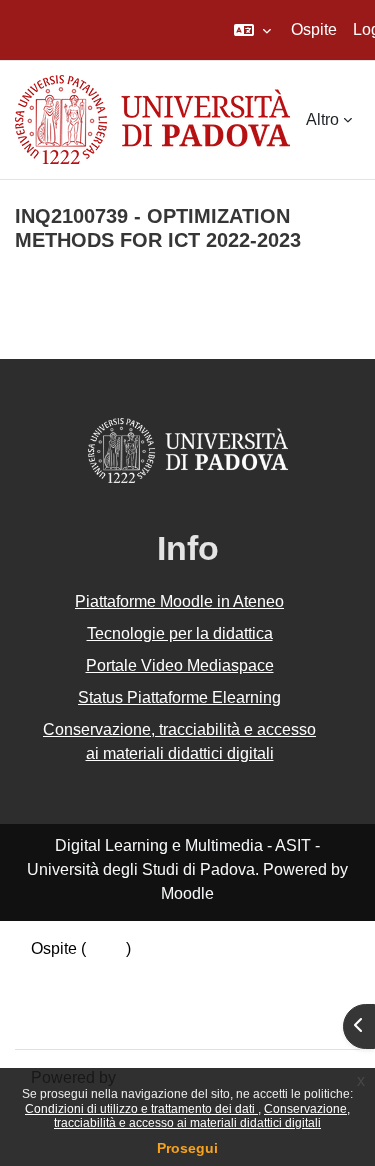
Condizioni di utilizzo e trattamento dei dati (141, 1109)
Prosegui (187, 1148)
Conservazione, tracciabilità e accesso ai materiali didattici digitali (202, 1116)
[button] (252, 30)
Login (106, 948)
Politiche (62, 996)
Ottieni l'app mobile (99, 1020)
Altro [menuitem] (322, 119)
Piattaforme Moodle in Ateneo (179, 601)
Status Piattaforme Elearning (179, 697)
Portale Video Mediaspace (180, 665)
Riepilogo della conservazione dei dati (167, 972)
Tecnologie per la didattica (180, 633)
